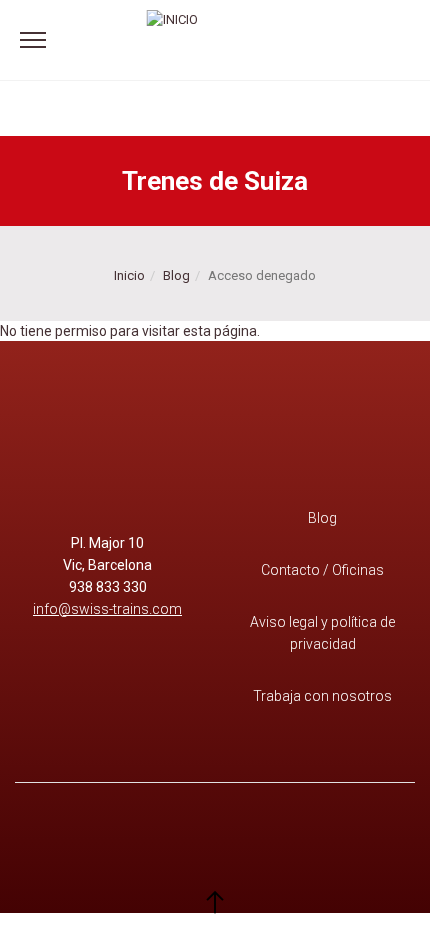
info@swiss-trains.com (107, 609)
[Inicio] (172, 40)
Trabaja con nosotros (322, 696)
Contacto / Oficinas (322, 570)
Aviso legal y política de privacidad (322, 633)
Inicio (129, 275)
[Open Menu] (33, 41)
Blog (176, 275)
